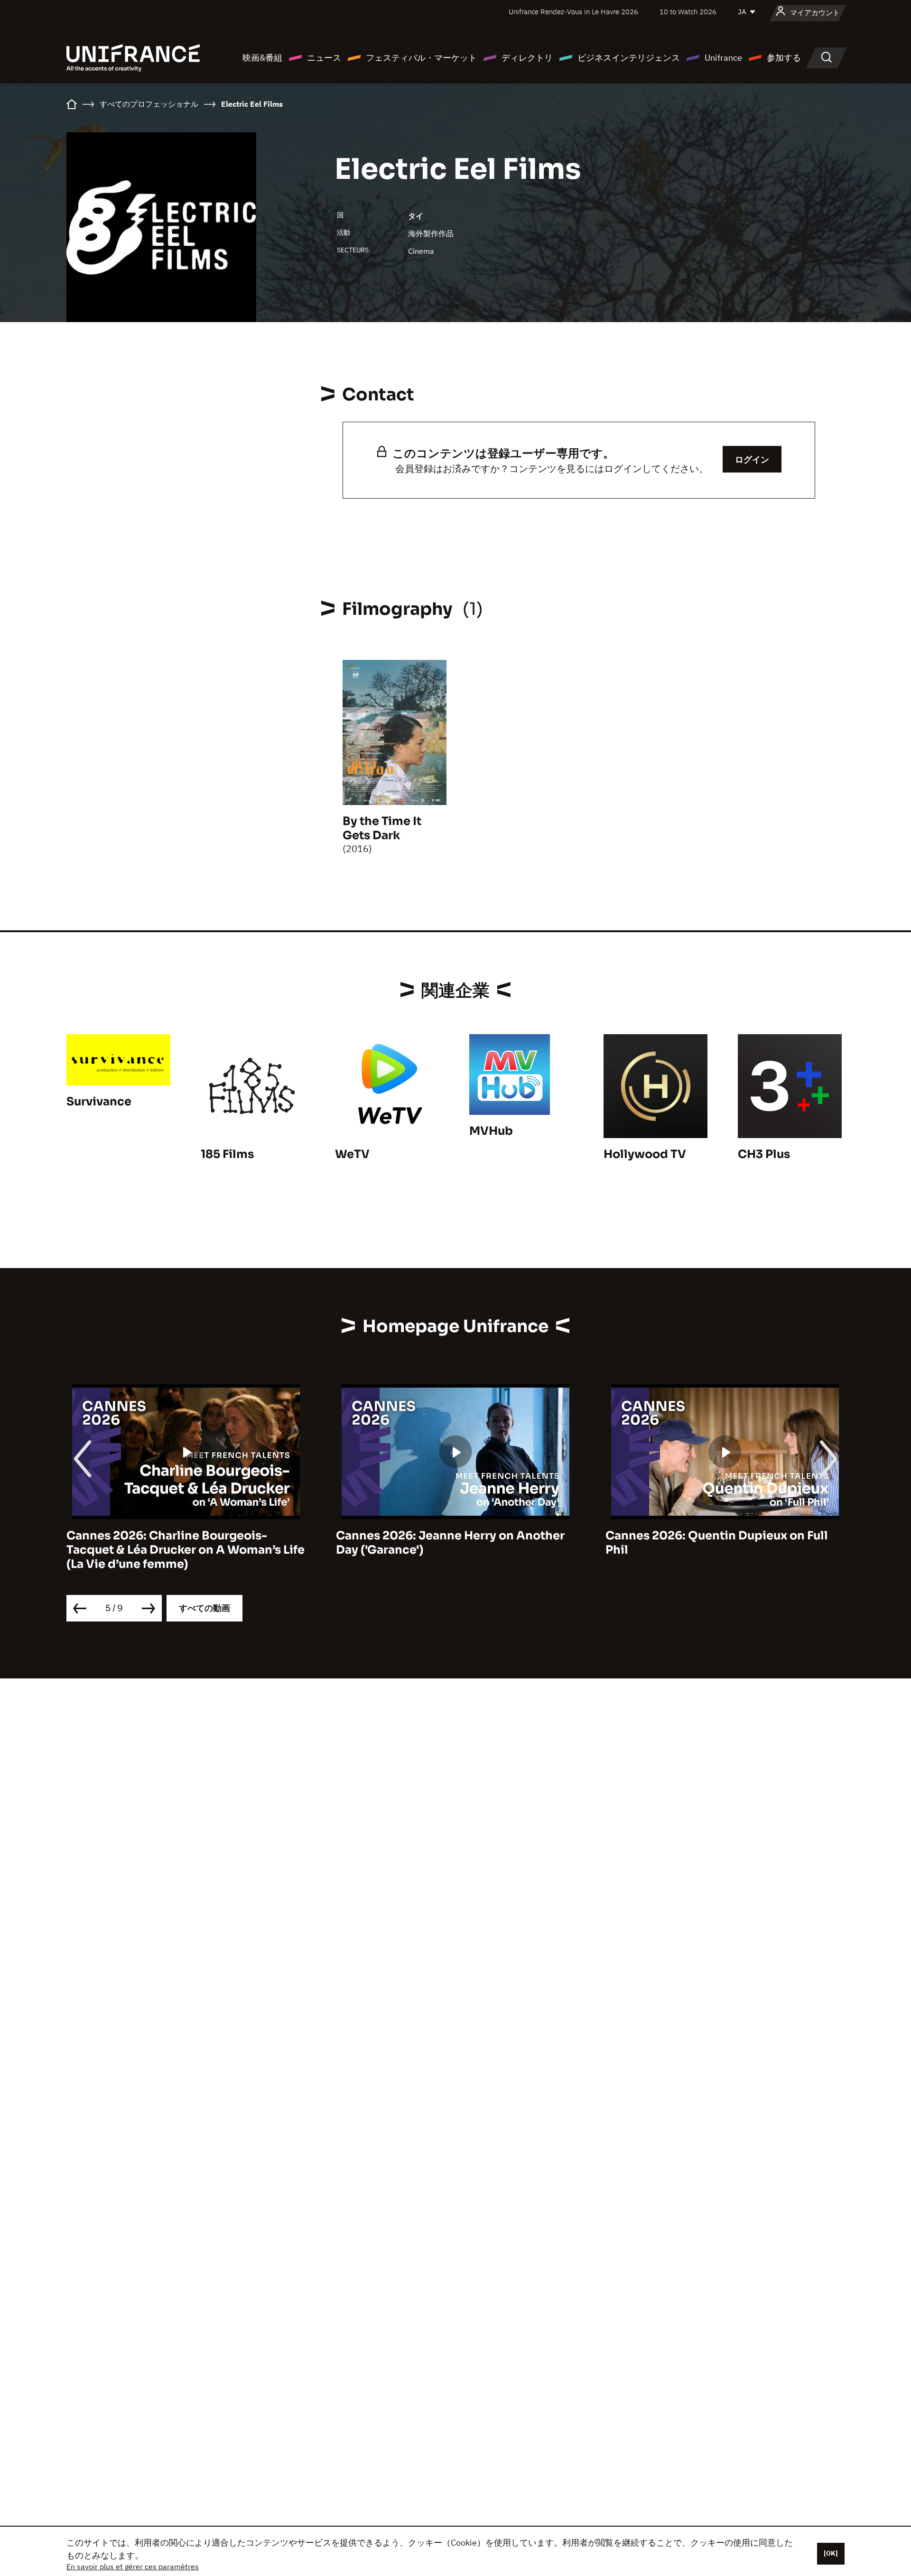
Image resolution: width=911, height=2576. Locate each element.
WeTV (352, 1154)
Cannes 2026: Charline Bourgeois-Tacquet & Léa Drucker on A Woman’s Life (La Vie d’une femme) (186, 1550)
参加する (784, 58)
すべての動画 (205, 1608)
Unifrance (723, 58)
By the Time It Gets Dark (382, 828)
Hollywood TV (645, 1154)
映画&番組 (262, 58)
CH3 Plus (764, 1154)
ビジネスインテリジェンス (629, 58)
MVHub (491, 1131)
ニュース (324, 58)
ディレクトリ (527, 58)
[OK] (831, 2553)
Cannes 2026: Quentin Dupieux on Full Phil (717, 1543)
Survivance (99, 1102)
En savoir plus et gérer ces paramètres (133, 2567)
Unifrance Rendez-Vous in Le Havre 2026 (573, 12)
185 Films (227, 1154)
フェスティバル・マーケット (421, 58)
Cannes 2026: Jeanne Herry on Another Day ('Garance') (450, 1543)
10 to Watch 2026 (688, 12)
